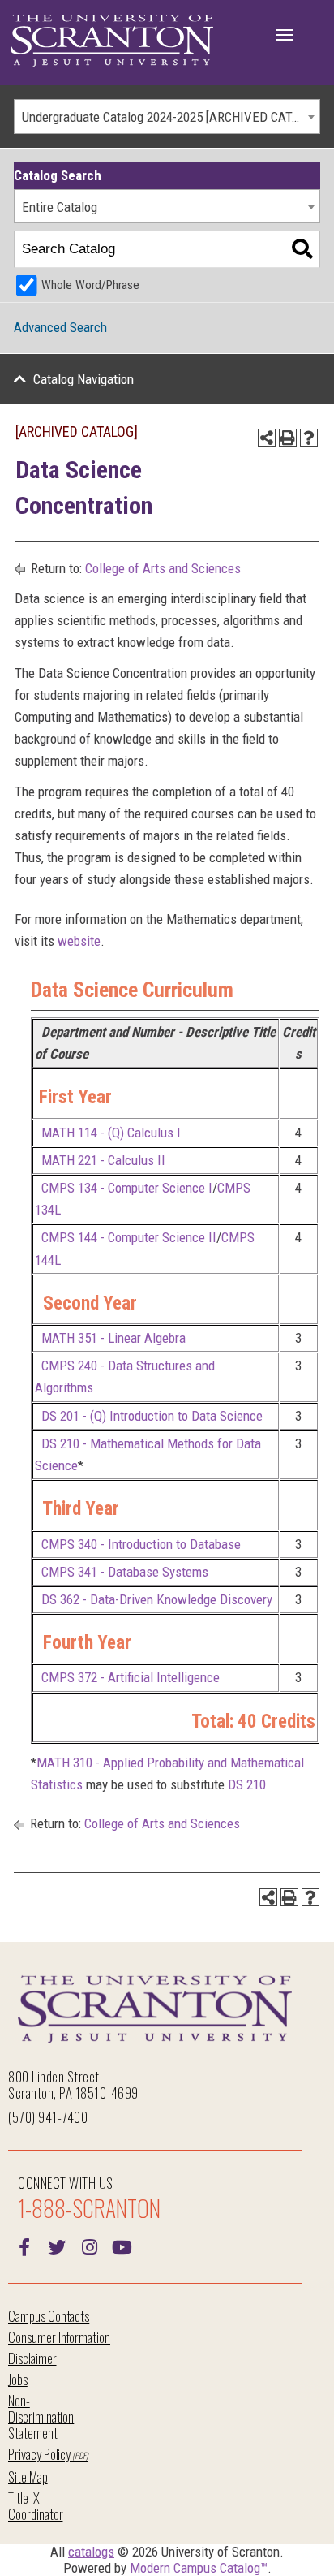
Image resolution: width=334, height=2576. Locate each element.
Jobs (18, 2379)
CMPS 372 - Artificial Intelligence (131, 1677)
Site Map (28, 2477)
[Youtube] (122, 2246)
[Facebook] (24, 2246)
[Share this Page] (267, 438)
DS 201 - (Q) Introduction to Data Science (152, 1416)
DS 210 (247, 1784)
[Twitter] (57, 2246)
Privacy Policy (39, 2454)
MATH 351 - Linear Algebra (113, 1338)
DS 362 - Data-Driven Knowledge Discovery (157, 1599)
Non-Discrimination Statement (41, 2416)
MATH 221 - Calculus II (103, 1160)
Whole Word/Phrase (90, 285)
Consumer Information (59, 2337)
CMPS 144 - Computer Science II (129, 1237)
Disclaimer (32, 2358)
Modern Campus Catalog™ (199, 2568)
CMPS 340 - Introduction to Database (141, 1544)
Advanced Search (60, 327)
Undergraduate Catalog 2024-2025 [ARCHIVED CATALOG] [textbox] (171, 117)
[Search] (302, 250)
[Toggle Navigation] (285, 35)
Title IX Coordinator (35, 2506)
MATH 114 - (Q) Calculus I (111, 1133)
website (79, 941)
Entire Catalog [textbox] (60, 207)
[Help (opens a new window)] (309, 438)
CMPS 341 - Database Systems (125, 1572)
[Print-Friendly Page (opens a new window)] (288, 438)
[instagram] (89, 2246)
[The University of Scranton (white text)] (112, 41)
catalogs (91, 2552)
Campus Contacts (49, 2316)
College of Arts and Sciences (163, 568)
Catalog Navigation (83, 379)
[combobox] (167, 117)
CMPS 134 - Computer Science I (127, 1188)
